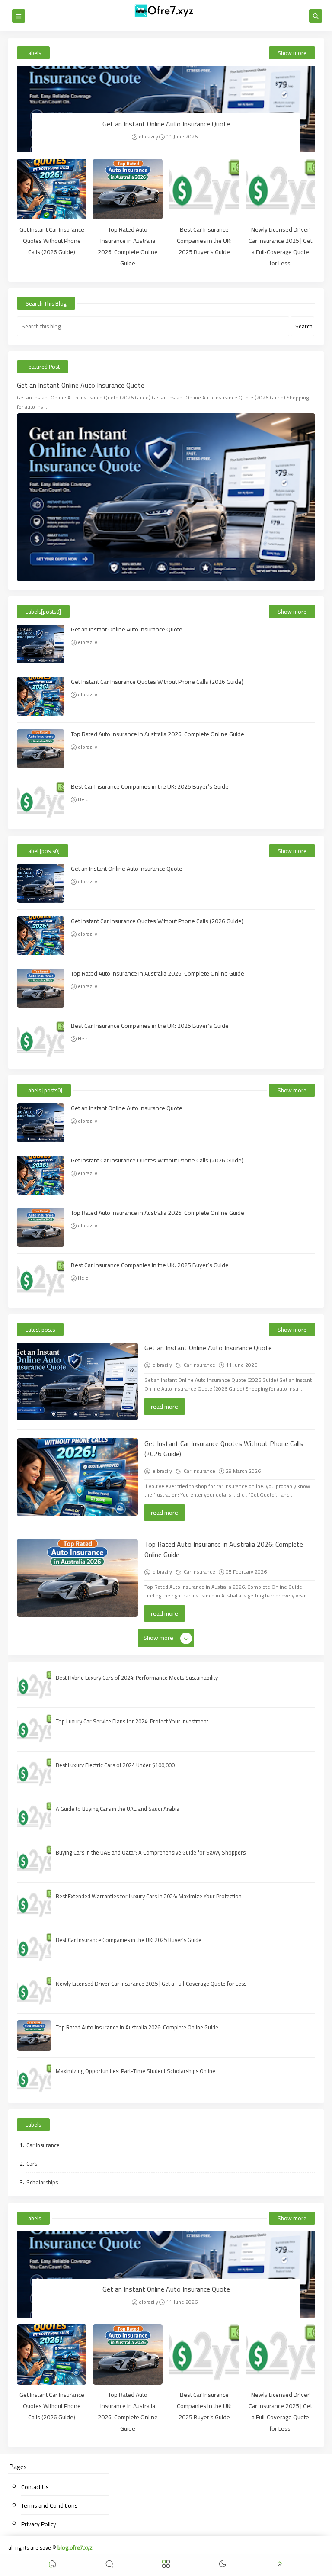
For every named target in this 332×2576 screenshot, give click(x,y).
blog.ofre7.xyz (75, 2547)
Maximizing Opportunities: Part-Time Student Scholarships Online (136, 2071)
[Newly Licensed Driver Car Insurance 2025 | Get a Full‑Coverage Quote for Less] (280, 189)
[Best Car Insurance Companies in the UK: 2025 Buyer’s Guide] (204, 189)
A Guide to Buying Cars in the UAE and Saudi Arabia (118, 1809)
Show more (292, 53)
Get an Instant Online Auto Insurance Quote (166, 124)
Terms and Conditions (49, 2505)
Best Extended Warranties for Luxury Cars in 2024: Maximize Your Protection (149, 1896)
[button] (52, 2565)
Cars (32, 2164)
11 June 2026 (182, 137)
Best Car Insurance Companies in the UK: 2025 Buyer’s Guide (204, 241)
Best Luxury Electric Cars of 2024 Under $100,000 (115, 1765)
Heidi (84, 799)
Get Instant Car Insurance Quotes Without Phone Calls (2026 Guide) (52, 241)
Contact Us (35, 2487)
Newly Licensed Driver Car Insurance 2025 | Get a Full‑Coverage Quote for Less (280, 246)
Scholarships (42, 2182)
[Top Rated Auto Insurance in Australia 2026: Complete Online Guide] (128, 189)
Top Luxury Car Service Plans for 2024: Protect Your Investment (132, 1721)
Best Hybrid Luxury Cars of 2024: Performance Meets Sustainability (137, 1678)
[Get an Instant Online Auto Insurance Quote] (166, 109)
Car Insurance (199, 1365)
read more (164, 1407)
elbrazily (148, 137)
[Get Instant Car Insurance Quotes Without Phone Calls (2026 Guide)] (52, 189)
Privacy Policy (39, 2524)
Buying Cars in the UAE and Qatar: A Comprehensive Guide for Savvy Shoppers (151, 1852)
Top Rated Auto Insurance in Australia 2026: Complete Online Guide (128, 246)
